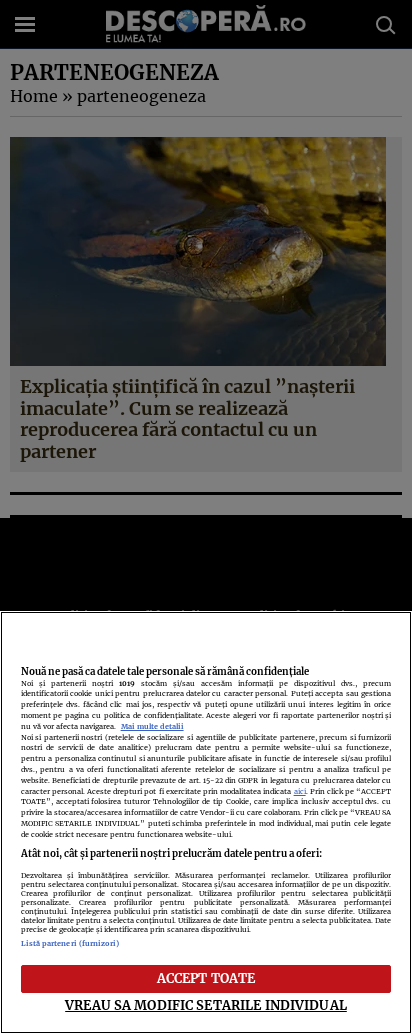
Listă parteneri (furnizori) (70, 943)
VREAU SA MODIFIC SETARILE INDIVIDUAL (206, 1005)
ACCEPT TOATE (206, 978)
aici (300, 791)
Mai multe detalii (152, 726)
